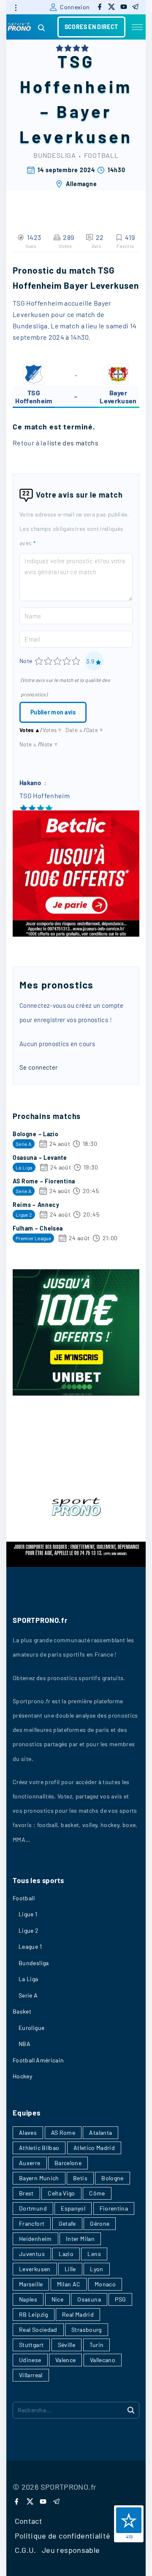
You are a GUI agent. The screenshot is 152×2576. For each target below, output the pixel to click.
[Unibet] (76, 1393)
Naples (28, 2299)
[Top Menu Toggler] (137, 27)
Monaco (105, 2284)
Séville (67, 2345)
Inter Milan (80, 2239)
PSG (120, 2299)
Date (75, 730)
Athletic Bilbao (39, 2148)
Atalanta (100, 2132)
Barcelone (68, 2163)
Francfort (32, 2223)
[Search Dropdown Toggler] (41, 28)
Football (101, 155)
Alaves (28, 2132)
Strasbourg (87, 2330)
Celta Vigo (61, 2193)
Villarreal (31, 2375)
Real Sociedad (38, 2330)
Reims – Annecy (36, 1205)
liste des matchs (73, 443)
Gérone (100, 2223)
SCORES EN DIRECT (91, 27)
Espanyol (73, 2208)
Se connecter (38, 1067)
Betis (80, 2178)
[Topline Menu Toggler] (16, 8)
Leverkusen (35, 2269)
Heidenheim (35, 2239)
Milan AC (69, 2284)
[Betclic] (76, 934)
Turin (97, 2345)
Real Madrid (78, 2314)
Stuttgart (31, 2345)
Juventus (32, 2254)
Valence (66, 2360)
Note (26, 661)
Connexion (75, 7)
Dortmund (33, 2208)
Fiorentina (114, 2208)
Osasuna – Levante (40, 1157)
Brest (26, 2193)
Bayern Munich (39, 2178)
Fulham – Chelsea (38, 1228)
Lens (94, 2254)
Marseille (31, 2284)
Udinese (30, 2360)
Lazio (66, 2254)
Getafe (67, 2223)
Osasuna (89, 2299)
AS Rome (63, 2132)
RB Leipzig (34, 2314)
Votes (30, 730)
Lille (70, 2269)
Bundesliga (55, 155)
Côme (97, 2193)
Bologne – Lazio (36, 1134)
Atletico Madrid (94, 2148)
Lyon (96, 2269)
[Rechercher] (131, 2410)
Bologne (113, 2178)
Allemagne (81, 184)
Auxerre (30, 2163)
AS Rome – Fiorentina (44, 1181)
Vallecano (103, 2360)
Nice (57, 2299)
